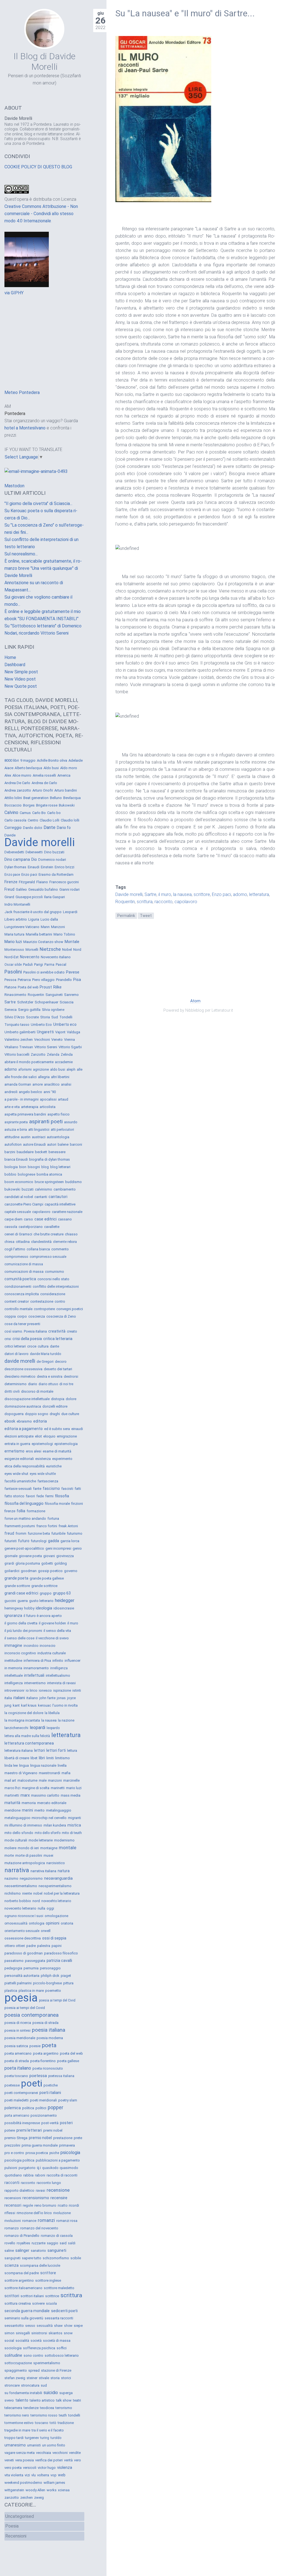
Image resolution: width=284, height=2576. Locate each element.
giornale (11, 1556)
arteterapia (30, 1107)
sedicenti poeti (64, 2311)
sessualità (45, 2326)
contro (60, 1301)
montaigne (49, 1848)
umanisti (34, 2445)
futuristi (11, 1541)
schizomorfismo (56, 2258)
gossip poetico (50, 1571)
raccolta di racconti (62, 2175)
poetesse (12, 2085)
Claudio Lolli (50, 820)
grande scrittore (17, 1586)
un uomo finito (54, 2445)
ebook (10, 1421)
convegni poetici (70, 1309)
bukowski (12, 1189)
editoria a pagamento (24, 1429)
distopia (58, 1399)
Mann (45, 927)
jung (8, 1705)
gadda (54, 1541)
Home (10, 657)
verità (68, 2460)
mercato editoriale (52, 1803)
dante (54, 1346)
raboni (40, 2175)
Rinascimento (15, 995)
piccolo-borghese (47, 1983)
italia (8, 1698)
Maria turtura (14, 934)
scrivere (38, 2303)
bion (23, 1167)
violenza (65, 2467)
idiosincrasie (64, 1608)
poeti (32, 2083)
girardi (9, 1563)
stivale (44, 2378)
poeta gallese (68, 2061)
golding (61, 1563)
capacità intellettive (60, 1204)
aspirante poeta (16, 1122)
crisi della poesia (27, 1339)
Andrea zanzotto (18, 790)
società (36, 2341)
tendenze (31, 2408)
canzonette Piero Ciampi (24, 1204)
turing (45, 2438)
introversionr (14, 1690)
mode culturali (16, 1840)
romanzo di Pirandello (22, 2236)
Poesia (12, 2526)
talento (22, 2400)
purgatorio (27, 2168)
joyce (71, 1698)
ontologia (37, 1923)
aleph (71, 1069)
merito (40, 1810)
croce (32, 1346)
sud (44, 2385)
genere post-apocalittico (24, 1548)
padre (31, 1946)
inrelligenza (59, 1668)
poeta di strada (17, 2061)
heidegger (65, 1600)
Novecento (30, 957)
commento (60, 1249)
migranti (74, 1818)
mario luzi (74, 1788)
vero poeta (13, 2468)
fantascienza (48, 1481)
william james (54, 2483)
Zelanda (53, 1055)
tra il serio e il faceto (48, 2430)
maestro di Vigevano (21, 1773)
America (64, 775)
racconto (163, 902)
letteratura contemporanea (29, 1743)
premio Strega (16, 2138)
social (9, 2341)
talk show (64, 2400)
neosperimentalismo (55, 1886)
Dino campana (17, 859)
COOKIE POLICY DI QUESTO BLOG (38, 167)
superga (66, 2393)
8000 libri (12, 760)
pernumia (31, 1968)
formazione (36, 1511)
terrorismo (64, 2408)
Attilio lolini (13, 798)
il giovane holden (52, 1623)
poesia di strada (45, 2023)
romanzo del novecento (39, 2228)
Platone (10, 987)
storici (66, 2378)
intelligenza (14, 1683)
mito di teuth (72, 1833)
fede (40, 1496)
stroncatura (30, 2385)
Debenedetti (14, 852)
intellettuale (14, 1675)
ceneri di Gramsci (18, 1234)
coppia (10, 1316)
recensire (59, 2198)
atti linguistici (39, 1129)
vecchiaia (44, 2453)
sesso (30, 2326)
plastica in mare (31, 1991)
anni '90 (50, 1092)
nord (36, 1901)
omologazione (56, 1916)
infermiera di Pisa (37, 1661)
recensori (13, 2205)
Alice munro (22, 775)
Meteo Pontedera (22, 392)
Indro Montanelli (17, 904)
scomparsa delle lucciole (40, 2265)
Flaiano (42, 882)
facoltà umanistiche (20, 1481)
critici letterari (15, 1346)
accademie (64, 1062)
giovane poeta (30, 1556)
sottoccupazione (18, 2363)
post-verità (50, 2123)
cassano (65, 1219)
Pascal (61, 964)
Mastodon (14, 486)
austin (26, 1137)
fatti (78, 1489)
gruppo (46, 1593)
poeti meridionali (43, 2100)
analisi (66, 1084)
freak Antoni (68, 1526)
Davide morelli (129, 894)
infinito (58, 1661)
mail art (10, 1780)
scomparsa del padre (22, 2273)
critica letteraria (58, 1339)
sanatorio (38, 2251)
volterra (43, 2475)
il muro (165, 894)
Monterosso (14, 950)
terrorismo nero (17, 2415)
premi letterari (29, 2130)
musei (48, 1855)
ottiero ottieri (15, 1946)
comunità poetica (20, 1279)
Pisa (77, 980)
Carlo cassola (15, 820)
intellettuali (34, 1675)
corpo (22, 1316)
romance (29, 2221)
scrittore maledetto (59, 2288)
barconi (76, 1144)
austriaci (39, 1137)
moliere (10, 1848)
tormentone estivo (19, 2423)
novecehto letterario (56, 1901)
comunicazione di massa (24, 1264)
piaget (66, 1976)
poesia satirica (16, 2046)
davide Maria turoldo (45, 1354)
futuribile (58, 1533)
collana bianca (38, 1249)
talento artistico (42, 2400)
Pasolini (13, 972)
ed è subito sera (57, 1429)
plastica (11, 1991)
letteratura (259, 894)
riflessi (10, 2213)
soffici (62, 2348)
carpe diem (13, 1219)
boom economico (19, 1182)
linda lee (11, 1765)
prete (78, 2138)
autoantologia (58, 1137)
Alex (8, 775)
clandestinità (41, 1242)
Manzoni (58, 927)
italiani (19, 1698)
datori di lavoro (17, 1354)
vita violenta (14, 2475)
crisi (8, 1339)
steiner (32, 2378)
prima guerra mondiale (40, 2145)
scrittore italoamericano (23, 2288)
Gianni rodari (69, 889)
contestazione (42, 1301)
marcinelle (71, 1780)
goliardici (12, 1571)
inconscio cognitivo (20, 1653)
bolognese (26, 1174)
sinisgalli (23, 2333)
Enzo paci (221, 894)
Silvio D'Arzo (15, 1017)
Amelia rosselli (44, 775)
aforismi (25, 1069)
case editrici (45, 1219)
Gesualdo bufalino (43, 889)
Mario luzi (13, 942)
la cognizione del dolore (24, 1713)
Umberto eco (65, 1024)
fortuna (53, 1518)
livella (62, 1765)
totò (53, 2423)
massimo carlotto (45, 1795)
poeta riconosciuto (48, 2068)
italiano (32, 1698)
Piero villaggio (43, 980)
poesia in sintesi (17, 2030)
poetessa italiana (61, 2076)
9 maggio (28, 760)
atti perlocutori (62, 1129)
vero (78, 2460)
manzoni (55, 1780)
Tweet (146, 916)
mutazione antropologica (25, 1863)
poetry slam (68, 2100)
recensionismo (36, 2198)
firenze (10, 1511)
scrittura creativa (18, 2303)
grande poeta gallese (47, 1578)
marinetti (58, 1788)
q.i (39, 2168)
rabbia (28, 2175)
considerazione (53, 1294)
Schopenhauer (46, 1002)
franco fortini (47, 1526)
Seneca (11, 1010)
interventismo (35, 1683)
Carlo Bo (39, 813)
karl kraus (29, 1705)
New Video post (20, 679)
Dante (50, 827)
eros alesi (34, 1451)
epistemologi (42, 1444)
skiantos (55, 2333)
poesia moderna (50, 2038)
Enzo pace (12, 875)
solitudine (13, 2355)
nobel (38, 1893)
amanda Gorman (18, 1084)
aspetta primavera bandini (25, 1114)
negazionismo (31, 1878)
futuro (24, 1541)
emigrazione (67, 1436)
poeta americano (18, 2053)
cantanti (41, 1197)
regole (28, 2205)
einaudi (77, 1429)
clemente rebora (65, 1242)
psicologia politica (19, 2160)
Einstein (47, 867)
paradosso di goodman (24, 1953)
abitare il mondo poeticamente (29, 1062)
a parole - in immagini (21, 1099)
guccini (10, 1601)
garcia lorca (70, 1541)
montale (68, 1848)
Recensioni (16, 2536)
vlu (34, 2475)
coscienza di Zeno (61, 1316)
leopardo (53, 1728)
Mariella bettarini (39, 934)
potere (10, 2130)
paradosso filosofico (61, 1953)
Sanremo (71, 995)
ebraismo (24, 1421)
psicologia (70, 2153)
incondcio (31, 1646)
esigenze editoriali (19, 1459)
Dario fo (64, 828)
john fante (47, 1698)
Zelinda (67, 1054)
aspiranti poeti (46, 1121)
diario (33, 1384)
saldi (72, 2243)
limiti (50, 1758)
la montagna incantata (22, 1720)
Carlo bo (54, 813)
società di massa (57, 2341)
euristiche (54, 1466)
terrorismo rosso (44, 2415)
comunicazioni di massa (24, 1272)
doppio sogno (37, 1414)
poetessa (38, 2076)
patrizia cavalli (59, 1961)
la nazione (66, 1720)
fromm (21, 1533)
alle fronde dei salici (21, 1077)
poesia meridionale (20, 2038)
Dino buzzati (54, 852)
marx (25, 1795)
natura (64, 1871)
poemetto (53, 1991)
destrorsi (71, 1376)
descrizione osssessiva (23, 1369)
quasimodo (69, 2168)
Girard (9, 897)
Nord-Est (12, 957)
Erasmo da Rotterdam (56, 874)
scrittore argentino (19, 2280)
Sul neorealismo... (21, 554)
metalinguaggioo (17, 1818)
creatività (57, 1331)
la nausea (182, 894)
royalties (23, 2243)
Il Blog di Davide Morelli (45, 61)
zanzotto (12, 2498)
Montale (72, 942)
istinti (77, 1690)
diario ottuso (48, 1384)
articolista (48, 1107)
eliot (38, 1436)
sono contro (33, 2355)
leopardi (37, 1728)
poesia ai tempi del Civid (57, 2000)
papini (57, 1946)
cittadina (23, 1242)
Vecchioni (42, 1040)
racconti (12, 2183)
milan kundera (55, 1825)
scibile (76, 2258)
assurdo (71, 1122)
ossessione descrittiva (23, 1938)
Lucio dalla (49, 919)
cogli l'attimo (15, 1249)
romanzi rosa (67, 2221)
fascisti (67, 1489)
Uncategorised (20, 2516)
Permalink (126, 916)
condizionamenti (18, 1286)
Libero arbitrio (16, 919)
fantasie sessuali (18, 1489)
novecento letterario (20, 1908)
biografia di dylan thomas (50, 1159)
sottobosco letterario (62, 2355)
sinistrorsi (39, 2333)
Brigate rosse (47, 805)
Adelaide (76, 760)
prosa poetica (37, 2153)
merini (27, 1810)
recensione (58, 2190)
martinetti (12, 1796)
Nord (77, 950)
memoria (29, 1803)
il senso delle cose (19, 1638)
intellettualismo (58, 1675)
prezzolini (12, 2145)
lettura (72, 1751)
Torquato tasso (17, 1025)
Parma (49, 965)
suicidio (51, 2393)
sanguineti (57, 2250)
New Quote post (21, 686)
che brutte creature (49, 1234)
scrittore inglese (48, 2280)
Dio (34, 859)
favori (30, 1496)
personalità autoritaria (22, 1976)
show (68, 2326)
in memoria (13, 1668)
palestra (44, 1946)
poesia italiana (49, 2030)
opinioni (53, 1923)
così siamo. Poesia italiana (26, 1331)
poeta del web (71, 2053)
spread (34, 2370)
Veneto (57, 1040)
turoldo (56, 2438)
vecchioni (60, 2453)
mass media (71, 1795)
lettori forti (56, 1750)
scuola (51, 2303)
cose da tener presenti (22, 1324)
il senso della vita (57, 1631)
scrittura (145, 902)
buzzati (28, 1189)
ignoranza (13, 1616)
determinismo (16, 1384)
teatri (77, 2400)
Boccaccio (13, 805)
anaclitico (52, 1084)
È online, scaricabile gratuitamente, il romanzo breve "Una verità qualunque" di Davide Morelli (43, 568)
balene (63, 1144)
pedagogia (13, 1968)
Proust (46, 987)
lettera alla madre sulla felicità (27, 1736)
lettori (40, 1750)
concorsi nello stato (53, 1279)
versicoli (30, 2468)
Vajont (60, 1032)
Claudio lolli (70, 820)
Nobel (67, 950)
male (43, 1780)
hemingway (14, 1608)
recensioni (13, 2198)
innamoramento (36, 1668)
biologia (11, 1167)
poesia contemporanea (31, 2015)
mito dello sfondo (19, 1833)
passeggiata (35, 1961)
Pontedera (15, 414)
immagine (13, 1645)
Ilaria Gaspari (54, 897)
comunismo (54, 1272)
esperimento (62, 1459)
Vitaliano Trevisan (19, 1047)
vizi (27, 2475)
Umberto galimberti (20, 1032)
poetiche (51, 2085)
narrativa (17, 1870)
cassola (11, 1227)
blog (45, 1167)
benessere (57, 1152)
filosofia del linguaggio (24, 1503)
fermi (49, 1496)
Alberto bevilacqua (28, 768)
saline (9, 2251)
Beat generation (36, 798)
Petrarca (24, 980)
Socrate (32, 1017)
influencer (73, 1661)
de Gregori (45, 1362)
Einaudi (34, 867)
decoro (61, 1362)
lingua (24, 1765)
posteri (66, 2123)
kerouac (45, 1705)
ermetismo (14, 1451)
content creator (17, 1301)
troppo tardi (14, 2438)
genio (77, 1548)
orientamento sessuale (22, 1931)
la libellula (52, 1713)
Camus (25, 813)
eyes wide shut (16, 1474)
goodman (29, 1571)
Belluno (56, 798)
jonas (61, 1698)
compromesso (16, 1257)
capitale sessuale (18, 1212)
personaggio (50, 1968)
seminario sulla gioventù (24, 2318)
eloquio (49, 1436)
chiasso (71, 1234)
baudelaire (25, 1152)
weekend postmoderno (23, 2483)
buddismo (73, 1182)
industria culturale (52, 1653)
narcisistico (56, 1863)
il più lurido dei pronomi (23, 1631)
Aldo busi (51, 768)
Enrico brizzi (64, 867)
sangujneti (12, 2258)
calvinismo (44, 1189)
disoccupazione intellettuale (27, 1399)
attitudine (12, 1137)
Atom (195, 1001)
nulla (41, 1908)
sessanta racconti (59, 2318)
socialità (22, 2341)
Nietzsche (50, 949)
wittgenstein (14, 2490)
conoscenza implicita (22, 1294)
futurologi (39, 1541)
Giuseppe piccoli (29, 897)
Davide (10, 835)
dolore (71, 1399)
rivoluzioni (13, 2221)
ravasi (40, 2190)
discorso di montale (37, 1391)
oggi (50, 1908)
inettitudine (13, 1661)
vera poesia (25, 2460)
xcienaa (64, 2490)
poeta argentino (46, 2053)
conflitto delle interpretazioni (56, 1286)
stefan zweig (15, 2378)
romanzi (46, 2220)
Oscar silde (13, 965)
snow (68, 2333)
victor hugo (47, 2468)
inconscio (48, 1646)
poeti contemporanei (21, 2093)
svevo (9, 2400)
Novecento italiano (56, 957)
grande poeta (16, 1578)
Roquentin (125, 902)
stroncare (12, 2385)
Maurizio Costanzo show (43, 942)
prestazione (63, 2138)
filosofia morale (57, 1504)
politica (28, 2108)
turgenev (32, 2438)
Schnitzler (25, 1002)
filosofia (62, 1496)
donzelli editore (55, 1406)
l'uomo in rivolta (65, 1705)
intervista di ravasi (61, 1683)
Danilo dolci (33, 828)
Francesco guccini (64, 882)
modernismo (64, 1840)
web (62, 2475)
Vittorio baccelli (17, 1054)
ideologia (44, 1608)
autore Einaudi (34, 1144)
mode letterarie (41, 1840)
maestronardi (50, 1773)
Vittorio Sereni (46, 1047)
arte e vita (12, 1107)
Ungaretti (45, 1032)
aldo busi (58, 1069)
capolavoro (186, 902)
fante (37, 1489)
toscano (42, 2423)
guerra (23, 1601)
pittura (68, 1983)
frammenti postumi (20, 1526)
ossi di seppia (54, 1938)
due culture (70, 1414)
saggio (53, 2243)
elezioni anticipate (19, 1436)
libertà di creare (17, 1758)
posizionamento (44, 2115)
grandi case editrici (21, 1593)
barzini (10, 1152)
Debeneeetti (34, 852)
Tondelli (66, 1017)
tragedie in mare (17, 2430)
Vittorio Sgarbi (70, 1047)
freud (9, 1533)
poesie (35, 2046)
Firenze (11, 882)
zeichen (26, 2498)
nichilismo (13, 1893)
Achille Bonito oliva (52, 760)
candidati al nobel (19, 1197)
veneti (9, 2460)
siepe (78, 2326)
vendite (75, 2453)
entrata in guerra (17, 1444)
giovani (49, 1556)
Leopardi (70, 912)
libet (34, 1758)
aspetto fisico (59, 1114)
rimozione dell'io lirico (34, 2213)
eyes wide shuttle (43, 1474)
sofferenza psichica (39, 2348)
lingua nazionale (43, 1765)
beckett (41, 1152)
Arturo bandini (66, 790)
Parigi (39, 964)
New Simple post (21, 672)
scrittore (202, 894)
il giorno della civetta (21, 1623)
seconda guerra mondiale (27, 2311)
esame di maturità (57, 1451)
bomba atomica (49, 1174)
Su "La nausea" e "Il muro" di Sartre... (185, 13)
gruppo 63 (62, 1593)
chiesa (9, 1242)
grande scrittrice (44, 1586)
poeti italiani (50, 2093)
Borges (29, 805)
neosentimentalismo (21, 1886)
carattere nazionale (67, 1212)
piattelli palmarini (18, 1983)
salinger (22, 2250)
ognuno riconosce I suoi (24, 1916)
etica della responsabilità (25, 1466)
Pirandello (64, 980)
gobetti (47, 1563)
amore (38, 1084)
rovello (10, 2243)
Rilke (57, 987)
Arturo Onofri (43, 790)
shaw (58, 2326)
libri (42, 1758)
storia (55, 2378)
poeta (49, 2045)
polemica (13, 2108)
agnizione (41, 1069)
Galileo (21, 889)
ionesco (45, 1690)
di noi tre (66, 1384)
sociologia (13, 2348)
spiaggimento (16, 2370)
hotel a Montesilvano (25, 428)
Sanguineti (54, 995)
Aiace (9, 768)
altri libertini (60, 1077)
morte (9, 1855)
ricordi (74, 2205)
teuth (63, 2415)
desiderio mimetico (20, 1376)
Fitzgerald (27, 882)
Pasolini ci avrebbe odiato (44, 972)
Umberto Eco (41, 1025)
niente (27, 1893)
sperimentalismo (47, 2363)
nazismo (11, 1878)
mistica (74, 1825)
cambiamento (65, 1189)
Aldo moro (69, 768)
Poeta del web (28, 987)
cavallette (52, 1227)
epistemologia (66, 1444)
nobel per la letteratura (62, 1893)
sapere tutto (32, 2258)
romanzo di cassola (57, 2236)
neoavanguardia (58, 1878)
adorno (240, 894)
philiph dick (50, 1976)
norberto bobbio (18, 1901)
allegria (44, 1077)
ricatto (63, 2206)
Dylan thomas (15, 867)
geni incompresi (58, 1548)
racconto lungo (49, 2183)
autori (52, 1144)
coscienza (37, 1316)
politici (41, 2108)
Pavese (73, 972)
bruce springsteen (49, 1182)
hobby (29, 1608)
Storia (45, 1017)
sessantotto (14, 2326)
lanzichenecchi (16, 1728)
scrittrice (52, 2296)
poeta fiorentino (43, 2061)
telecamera (13, 2408)
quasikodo (50, 2168)
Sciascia (67, 1002)
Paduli (28, 964)
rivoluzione (62, 2213)
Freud (9, 889)
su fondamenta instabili (23, 2393)
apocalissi (48, 1099)
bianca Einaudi (16, 1159)
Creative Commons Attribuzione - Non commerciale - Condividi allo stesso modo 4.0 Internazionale (41, 214)
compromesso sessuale (48, 1257)
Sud (55, 1017)
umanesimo (15, 2445)
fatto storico (14, 1496)
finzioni (77, 1504)
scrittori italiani (32, 2296)
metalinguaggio (59, 1810)
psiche (54, 2153)
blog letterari (60, 1167)
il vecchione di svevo (52, 1638)
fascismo (51, 1488)
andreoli (11, 1092)
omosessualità (16, 1923)
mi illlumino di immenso (23, 1825)
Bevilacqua (72, 798)
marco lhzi (12, 1788)
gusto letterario (41, 1601)
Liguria (34, 919)
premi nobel (53, 2130)
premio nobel (40, 2138)
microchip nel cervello (49, 1818)
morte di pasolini (29, 1855)
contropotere (44, 1309)
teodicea (47, 2408)
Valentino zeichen (19, 1040)
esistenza (43, 1459)
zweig (39, 2498)
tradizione (66, 2423)
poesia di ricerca (18, 2023)
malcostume (27, 1780)
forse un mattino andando (25, 1518)
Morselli (32, 950)
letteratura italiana (19, 1751)
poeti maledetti (17, 2100)
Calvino (11, 812)
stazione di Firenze (56, 2370)
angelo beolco (31, 1092)
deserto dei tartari (58, 1369)
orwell (46, 1931)
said (63, 2243)
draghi (55, 1414)
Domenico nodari (52, 860)
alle (80, 1069)
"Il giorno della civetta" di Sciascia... (38, 503)
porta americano (17, 2116)
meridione (12, 1810)
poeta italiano (18, 2068)
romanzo (12, 2228)
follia (21, 1511)
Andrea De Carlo (17, 783)
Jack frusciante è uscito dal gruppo (33, 912)
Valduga (73, 1032)
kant (16, 1705)
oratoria (67, 1923)
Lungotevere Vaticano (22, 927)
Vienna (69, 1040)
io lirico (32, 1690)
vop (54, 2475)
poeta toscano (16, 2076)
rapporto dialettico (19, 2190)
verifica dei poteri (49, 2460)
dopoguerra (14, 1414)
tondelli (74, 2415)
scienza (12, 2265)
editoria (40, 1421)
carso (28, 1219)
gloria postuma (28, 1563)
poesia (21, 1998)
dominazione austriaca (23, 1406)
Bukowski (67, 805)
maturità (12, 1803)
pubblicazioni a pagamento (58, 2160)
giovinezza (65, 1556)
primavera (67, 2145)
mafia (66, 1773)
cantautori (58, 1197)
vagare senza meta (20, 2453)
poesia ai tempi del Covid (25, 2008)
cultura (43, 1346)
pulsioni (11, 2168)
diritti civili (12, 1392)
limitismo (63, 1758)
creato (72, 1331)
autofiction (13, 1144)
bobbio (10, 1174)
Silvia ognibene (53, 1010)
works (52, 2490)
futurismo (75, 1533)
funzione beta (39, 1533)
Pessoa (10, 980)
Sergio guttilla (29, 1010)
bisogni (34, 1167)
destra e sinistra (50, 1376)
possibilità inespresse (22, 2123)
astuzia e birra (16, 1129)
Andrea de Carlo (44, 783)
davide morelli (20, 1361)
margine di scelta (36, 1788)
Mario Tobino (64, 934)
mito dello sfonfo (48, 1833)
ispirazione (62, 1690)
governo (71, 1571)
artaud (63, 1099)
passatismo (14, 1961)
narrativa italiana (43, 1871)
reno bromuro (45, 2205)
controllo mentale (18, 1309)
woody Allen (35, 2490)
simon (9, 2333)
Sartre (150, 894)
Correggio (13, 828)
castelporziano (31, 1227)
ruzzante (39, 2243)
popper (55, 2107)
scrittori (12, 2296)
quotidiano (13, 2175)
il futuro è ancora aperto (43, 1616)
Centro (33, 820)
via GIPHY (14, 293)
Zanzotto (38, 1054)
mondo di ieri (28, 1848)
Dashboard (15, 665)
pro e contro (14, 2153)
